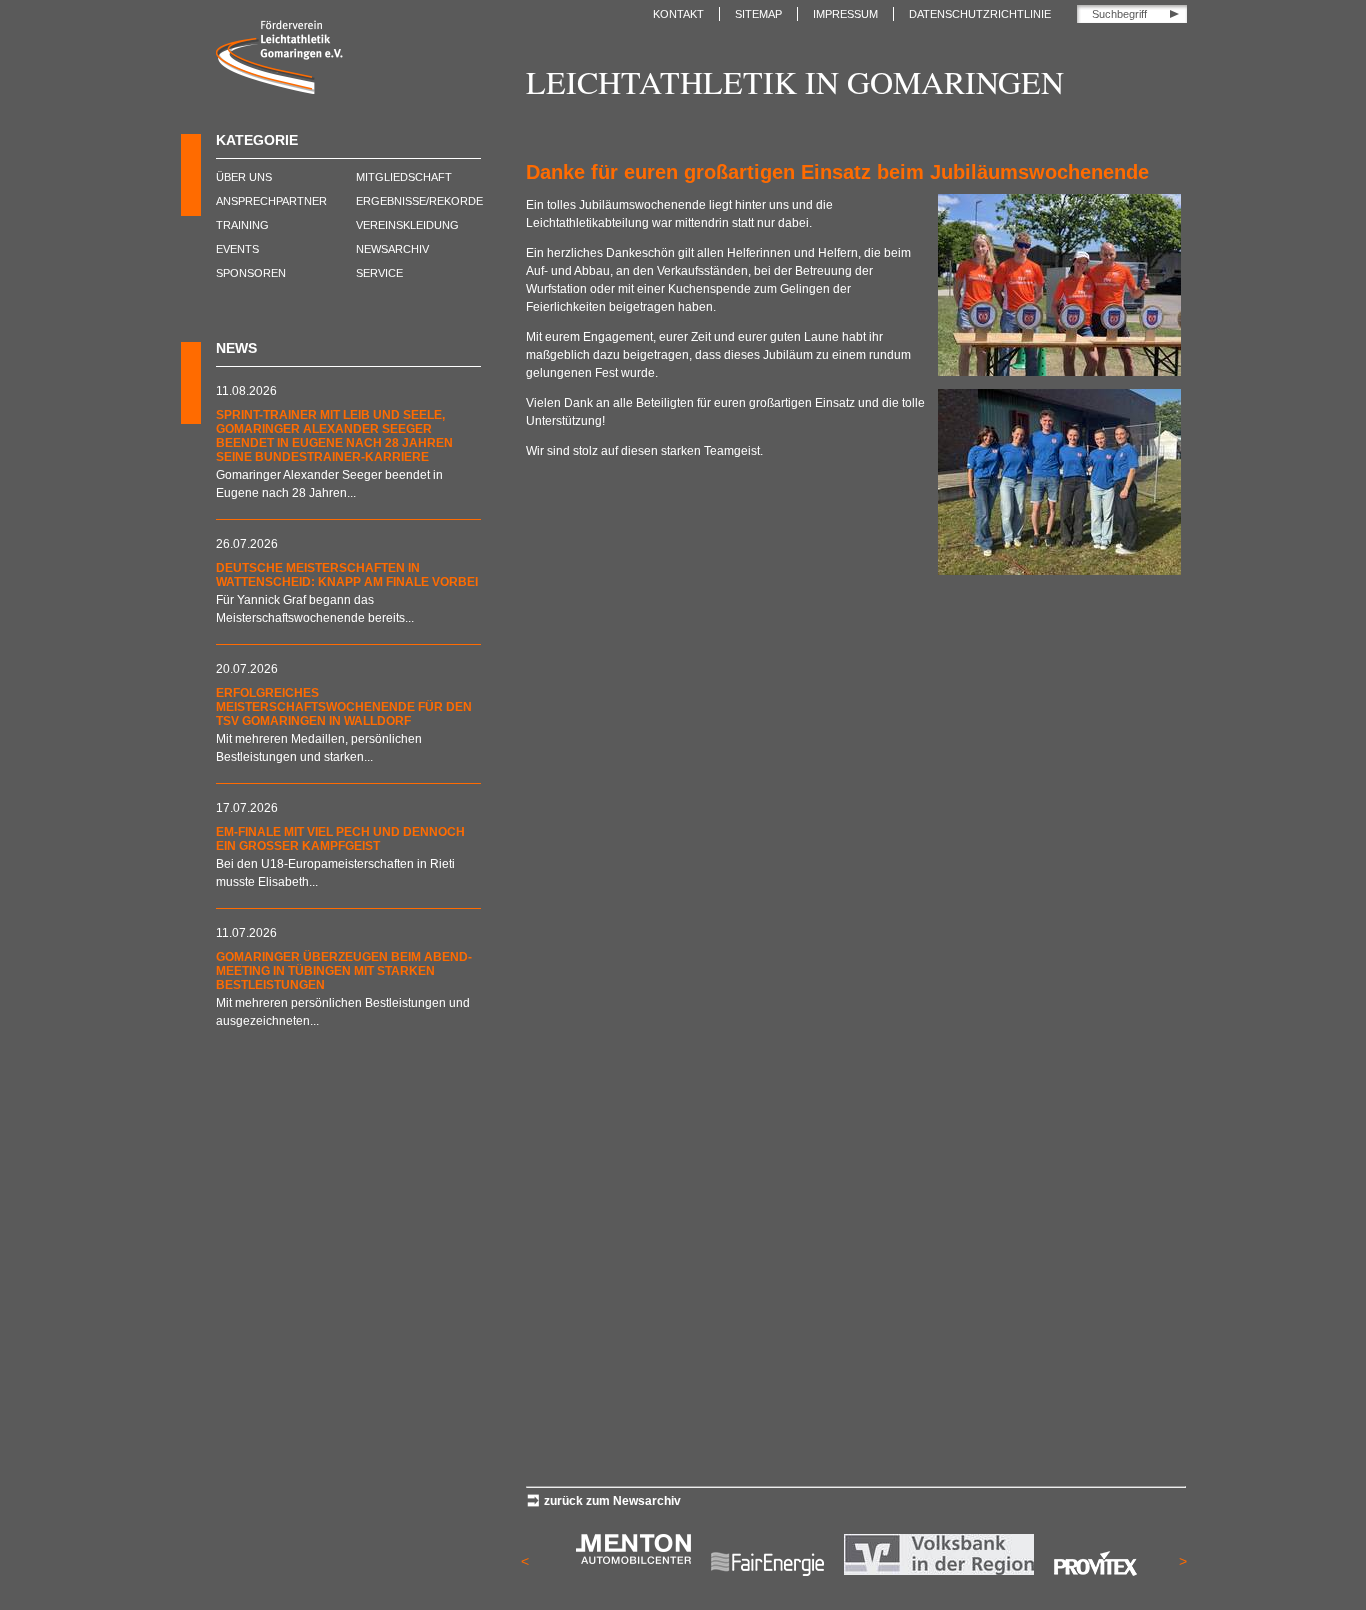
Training (242, 225)
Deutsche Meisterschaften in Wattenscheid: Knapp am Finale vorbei (347, 575)
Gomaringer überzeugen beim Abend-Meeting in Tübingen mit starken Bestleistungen (344, 971)
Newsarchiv (392, 249)
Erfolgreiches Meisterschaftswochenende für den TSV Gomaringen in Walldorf (344, 707)
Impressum (845, 14)
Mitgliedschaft (404, 177)
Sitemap (758, 14)
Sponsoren (251, 273)
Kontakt (678, 14)
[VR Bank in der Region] (939, 1571)
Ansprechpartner (271, 201)
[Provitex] (1095, 1590)
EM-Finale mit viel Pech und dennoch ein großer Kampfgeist (340, 839)
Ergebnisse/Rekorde (419, 201)
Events (237, 249)
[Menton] (633, 1560)
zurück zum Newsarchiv (612, 1501)
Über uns (244, 177)
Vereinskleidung (407, 225)
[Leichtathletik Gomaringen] (279, 90)
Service (379, 273)
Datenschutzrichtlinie (980, 14)
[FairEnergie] (767, 1590)
